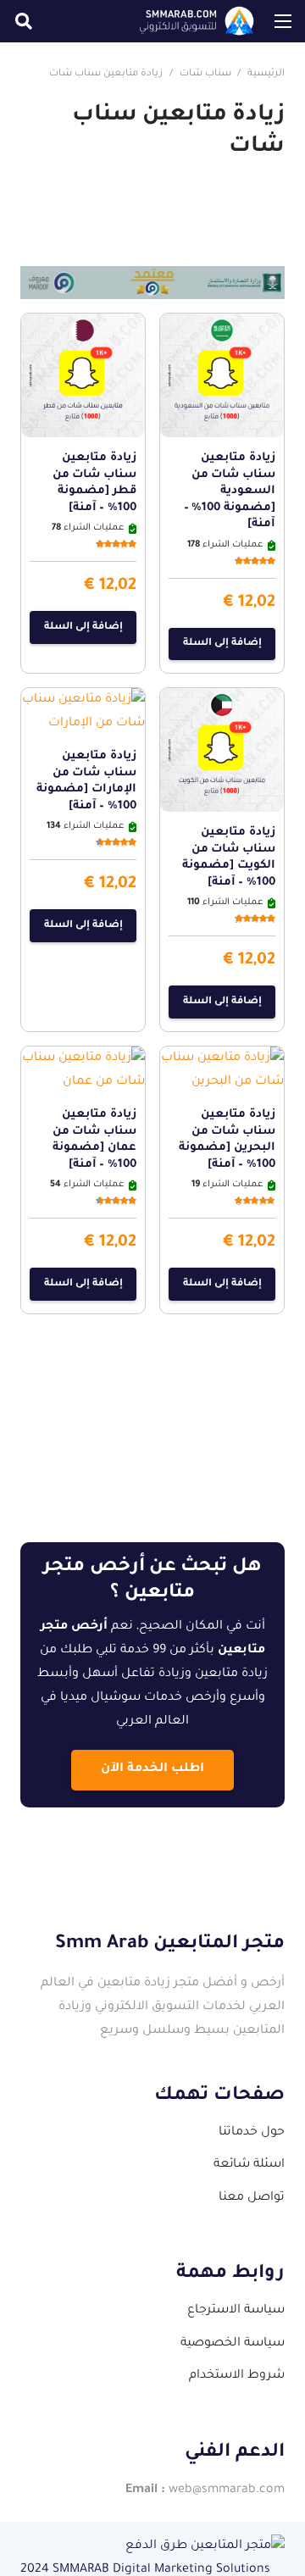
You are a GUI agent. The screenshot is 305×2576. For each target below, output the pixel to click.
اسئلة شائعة (249, 2165)
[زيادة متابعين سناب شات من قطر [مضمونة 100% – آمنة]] (83, 325)
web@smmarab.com (227, 2490)
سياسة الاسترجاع (236, 2311)
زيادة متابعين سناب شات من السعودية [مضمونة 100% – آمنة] (230, 491)
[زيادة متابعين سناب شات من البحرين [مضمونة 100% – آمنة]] (222, 1058)
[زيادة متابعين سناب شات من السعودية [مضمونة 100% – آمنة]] (222, 325)
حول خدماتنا (252, 2133)
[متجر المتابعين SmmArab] (197, 21)
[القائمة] (283, 21)
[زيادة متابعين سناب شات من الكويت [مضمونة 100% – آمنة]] (222, 700)
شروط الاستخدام (237, 2376)
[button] (24, 21)
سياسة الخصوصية (233, 2344)
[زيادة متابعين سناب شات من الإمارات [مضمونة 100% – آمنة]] (83, 700)
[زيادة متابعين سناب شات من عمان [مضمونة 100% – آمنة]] (83, 1058)
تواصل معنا (252, 2198)
